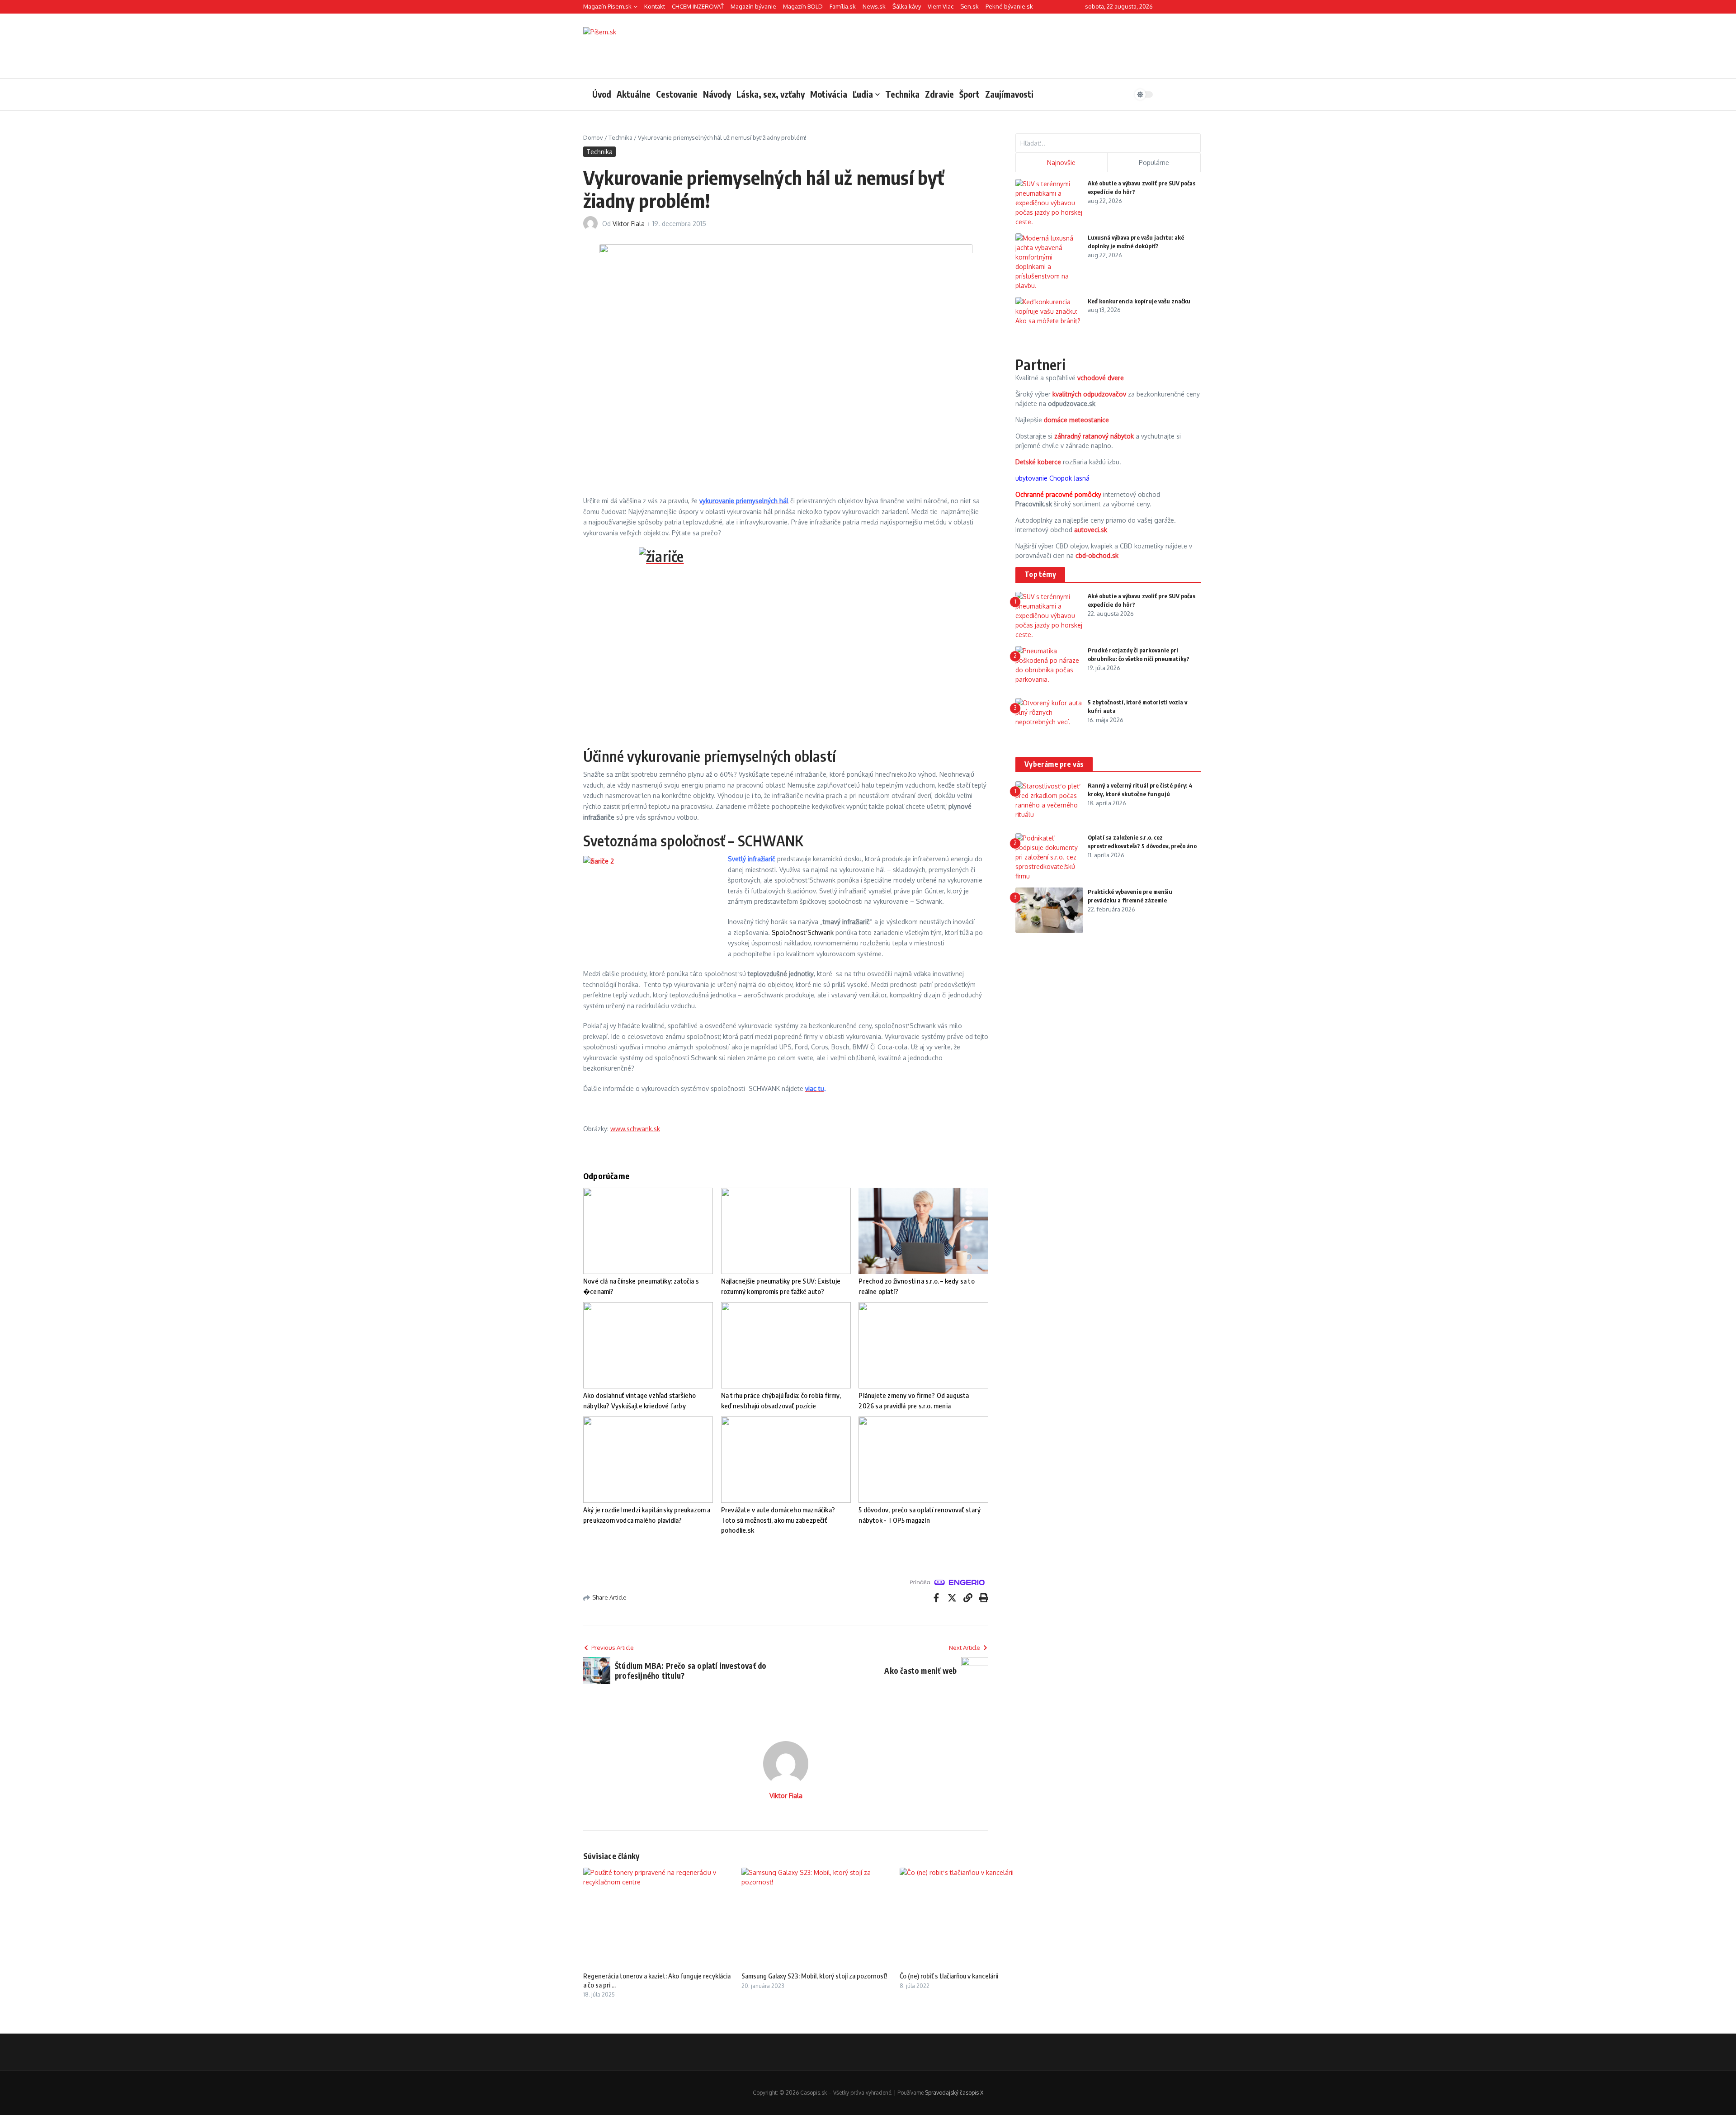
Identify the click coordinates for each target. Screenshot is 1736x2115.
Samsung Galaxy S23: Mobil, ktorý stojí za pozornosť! (814, 1976)
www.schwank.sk (635, 1129)
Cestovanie (677, 94)
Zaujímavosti (1009, 94)
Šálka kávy (907, 6)
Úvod (602, 94)
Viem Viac (941, 6)
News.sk (874, 6)
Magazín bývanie (753, 6)
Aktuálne (634, 94)
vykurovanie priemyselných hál (744, 501)
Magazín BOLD (803, 6)
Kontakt (655, 6)
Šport (969, 94)
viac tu (815, 1088)
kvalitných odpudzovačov (1089, 394)
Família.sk (843, 6)
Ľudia (863, 94)
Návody (717, 94)
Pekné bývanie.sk (1009, 6)
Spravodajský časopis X (954, 2093)
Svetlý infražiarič (752, 859)
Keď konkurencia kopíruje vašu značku (1139, 301)
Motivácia (829, 94)
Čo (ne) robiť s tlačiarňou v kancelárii (949, 1976)
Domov (593, 137)
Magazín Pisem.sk (607, 6)
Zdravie (939, 94)
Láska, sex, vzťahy (771, 94)
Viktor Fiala (629, 224)
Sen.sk (969, 6)
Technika (902, 94)
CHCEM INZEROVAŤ (698, 6)
